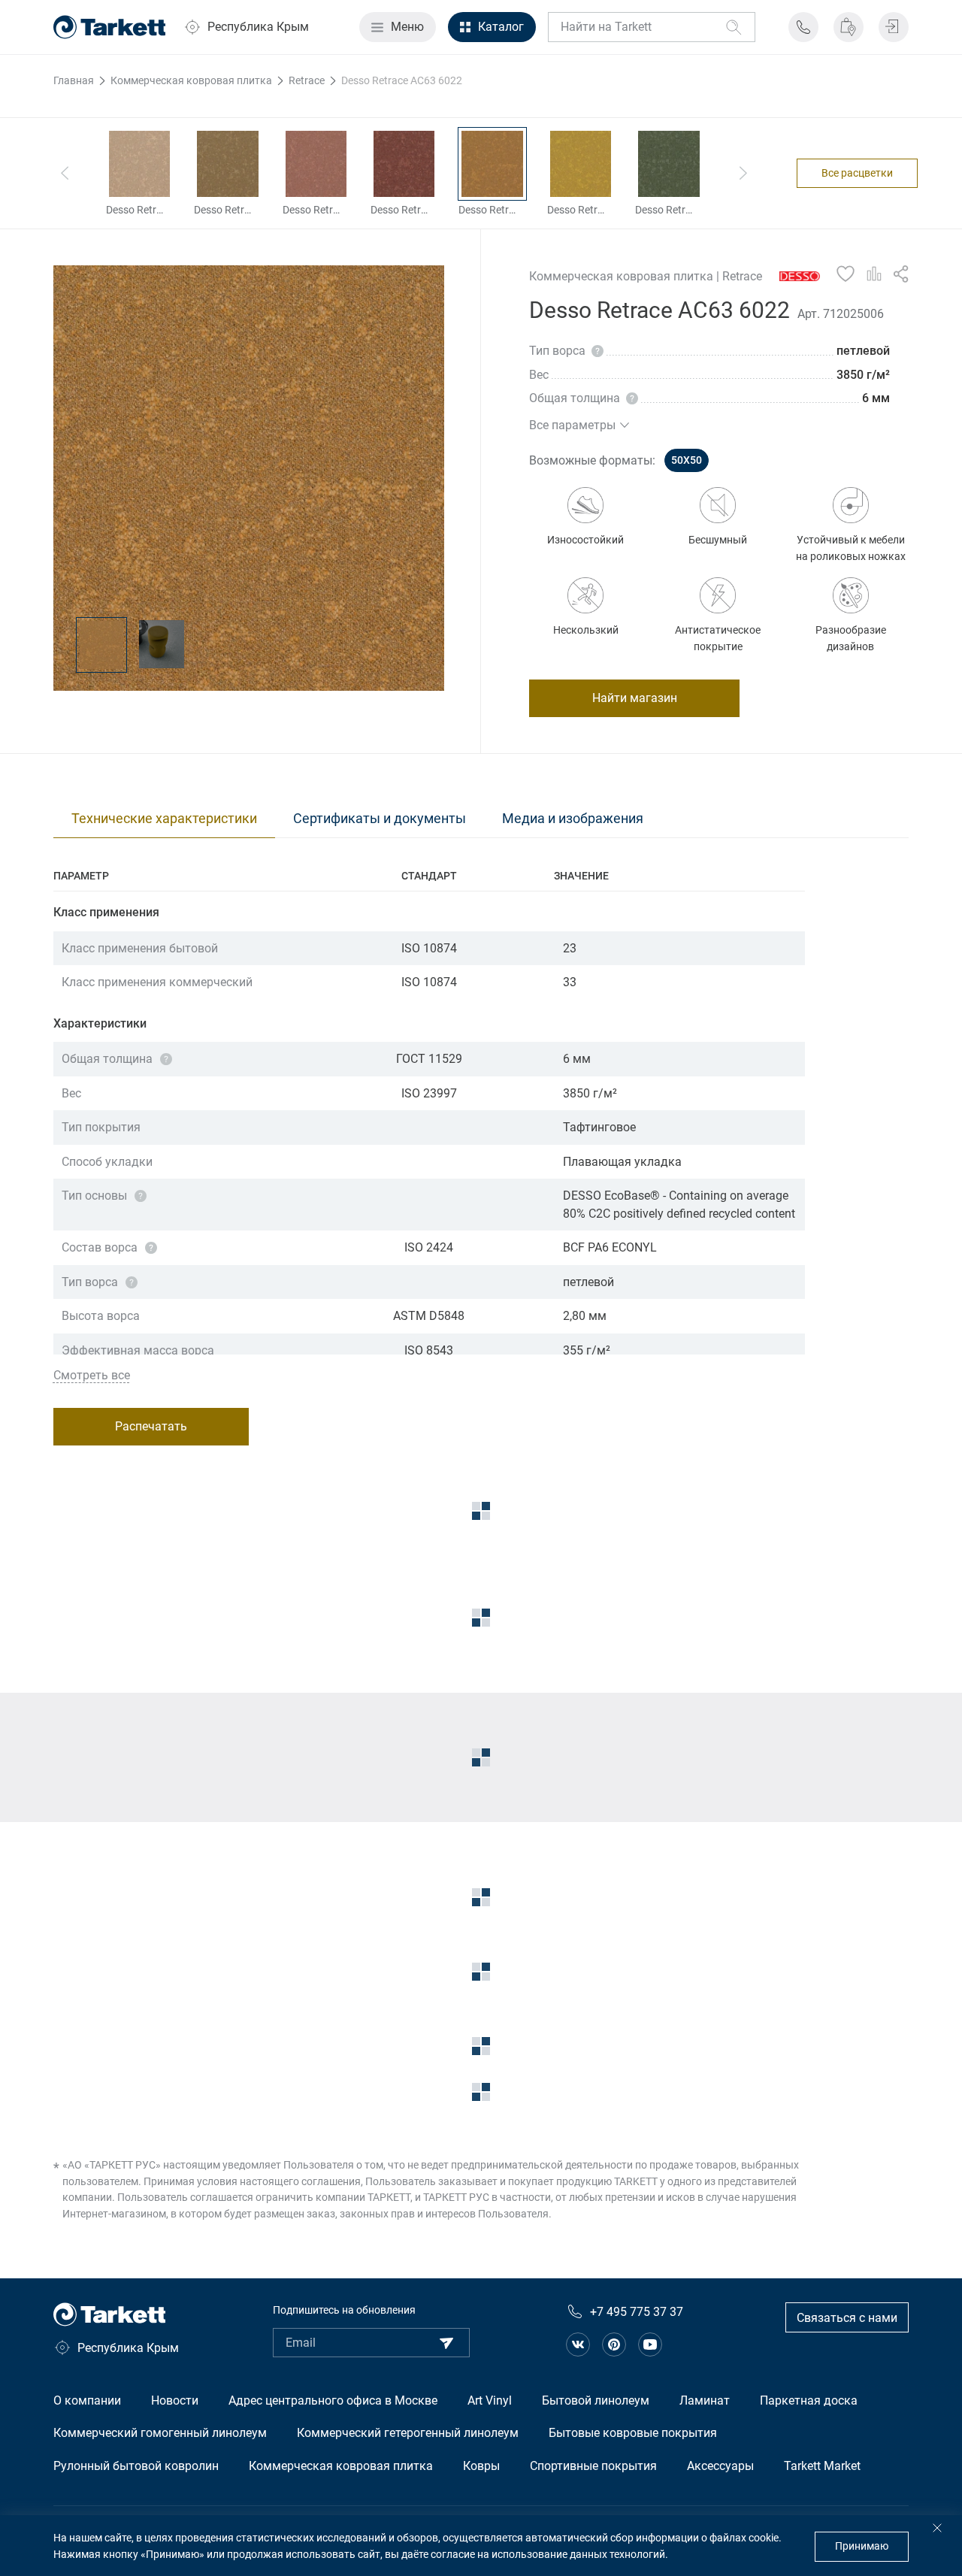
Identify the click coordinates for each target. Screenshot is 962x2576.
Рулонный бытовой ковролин (136, 2466)
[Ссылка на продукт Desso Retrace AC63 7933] (669, 164)
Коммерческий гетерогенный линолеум (408, 2433)
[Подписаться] (446, 2343)
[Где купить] (849, 27)
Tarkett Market (822, 2466)
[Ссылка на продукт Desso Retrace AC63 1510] (139, 164)
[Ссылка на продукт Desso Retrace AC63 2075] (316, 164)
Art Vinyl (490, 2400)
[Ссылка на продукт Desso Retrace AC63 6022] (492, 164)
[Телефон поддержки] (803, 27)
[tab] (164, 819)
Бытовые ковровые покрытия (633, 2433)
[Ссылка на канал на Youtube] (650, 2344)
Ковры (481, 2466)
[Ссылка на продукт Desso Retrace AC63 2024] (227, 164)
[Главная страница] (110, 27)
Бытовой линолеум (596, 2400)
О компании (87, 2400)
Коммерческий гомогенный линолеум (160, 2433)
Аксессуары (720, 2466)
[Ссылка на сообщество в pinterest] (614, 2344)
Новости (175, 2400)
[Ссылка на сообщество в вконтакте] (578, 2344)
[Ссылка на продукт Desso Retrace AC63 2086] (404, 164)
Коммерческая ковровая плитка (341, 2466)
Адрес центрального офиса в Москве (333, 2400)
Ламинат (705, 2400)
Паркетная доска (809, 2400)
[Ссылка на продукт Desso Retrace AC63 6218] (581, 164)
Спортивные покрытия (593, 2466)
